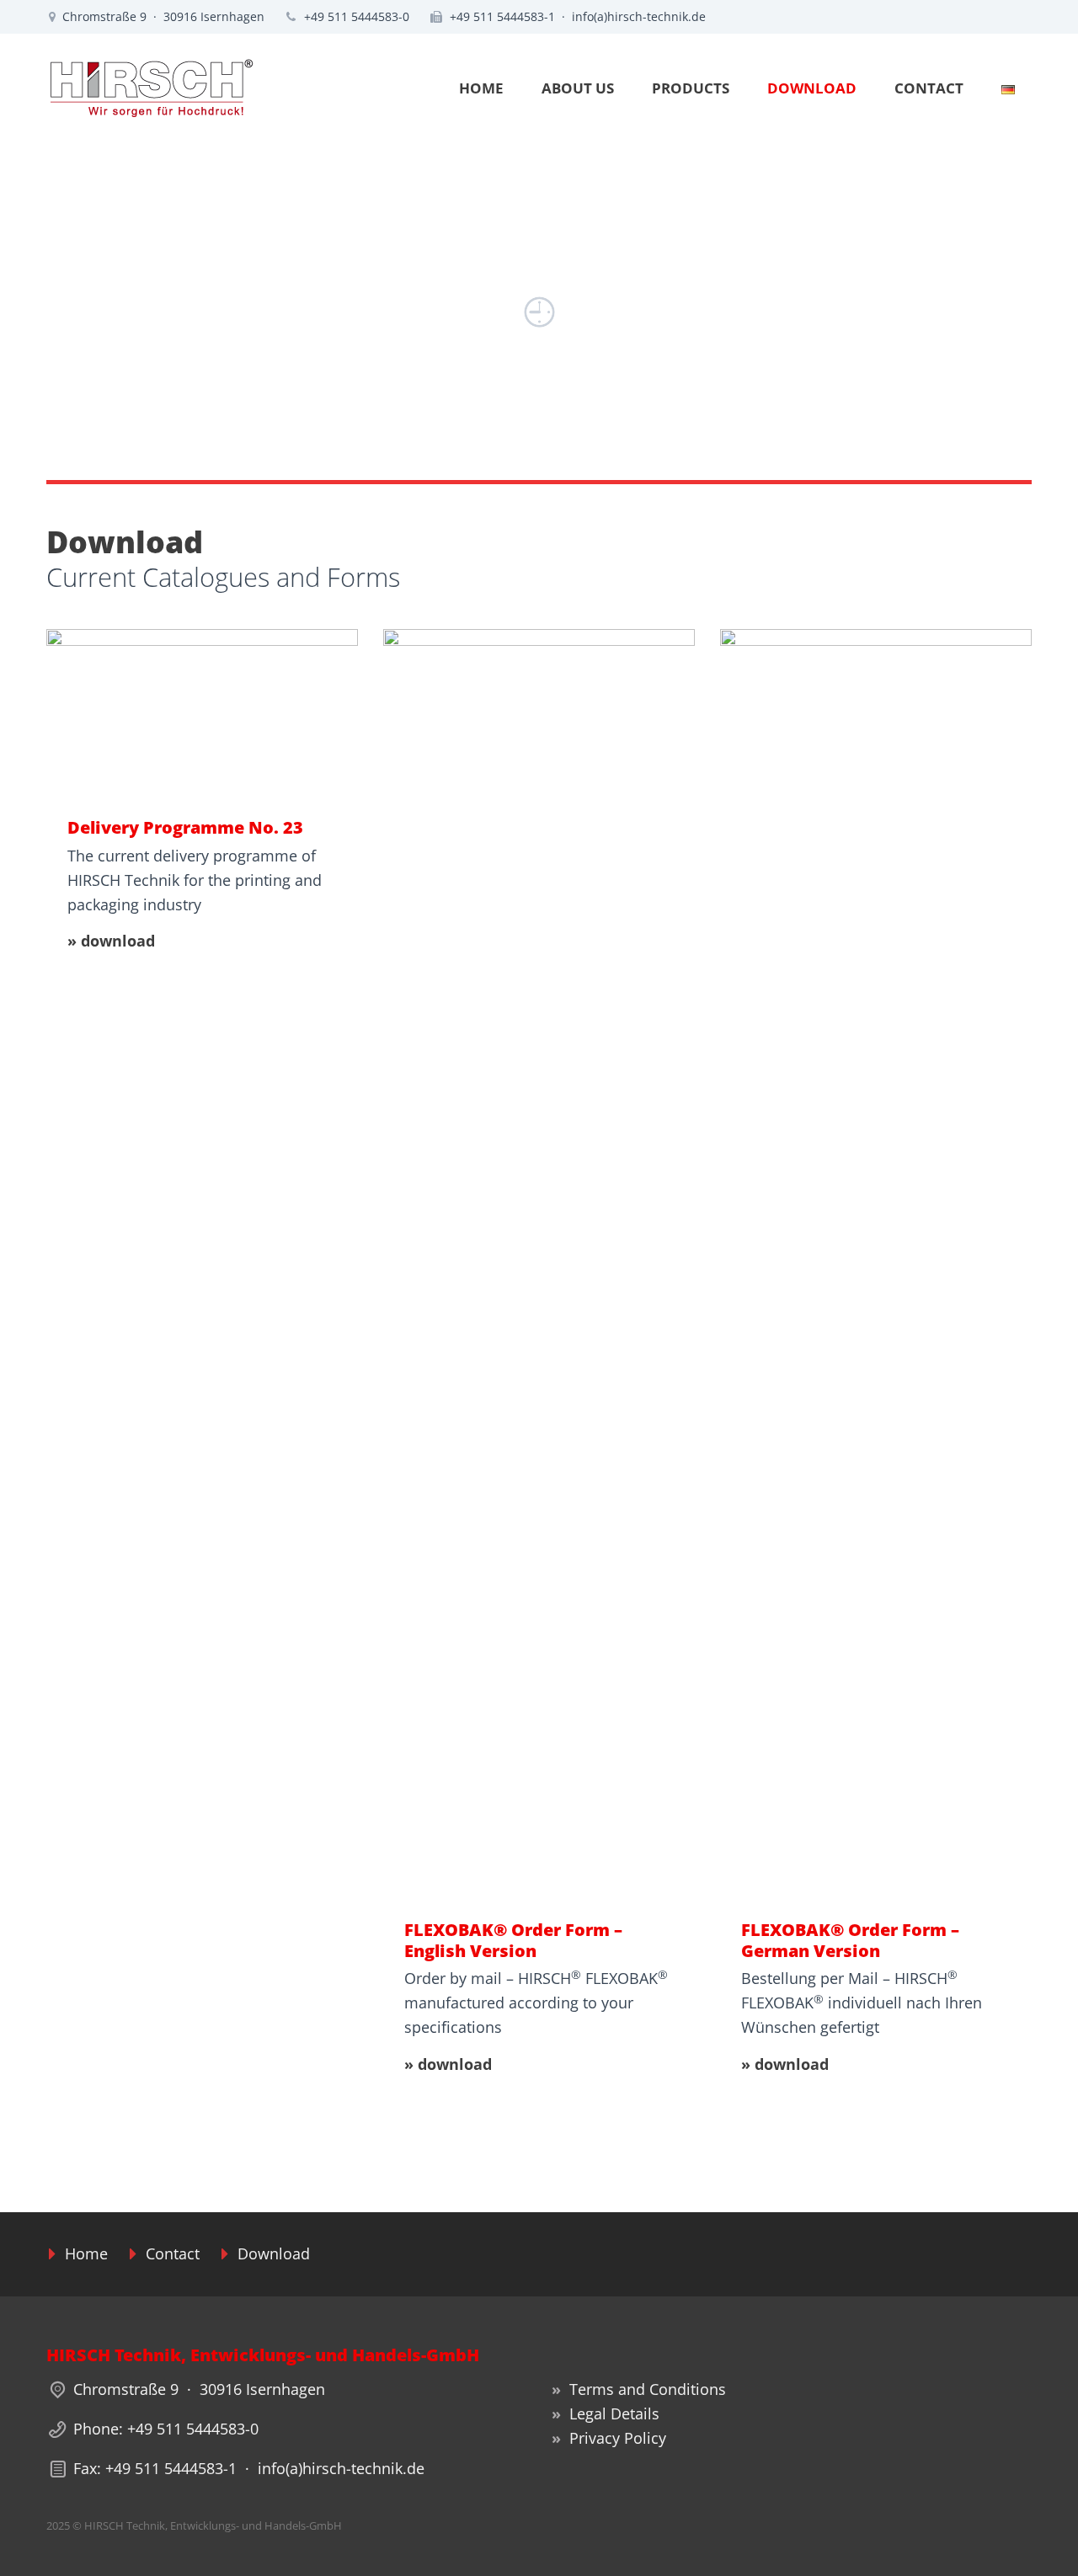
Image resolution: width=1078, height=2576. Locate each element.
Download (274, 2253)
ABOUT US (578, 88)
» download (111, 941)
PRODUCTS (691, 88)
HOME (481, 88)
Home (86, 2253)
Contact (173, 2253)
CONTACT (929, 88)
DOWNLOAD (812, 88)
